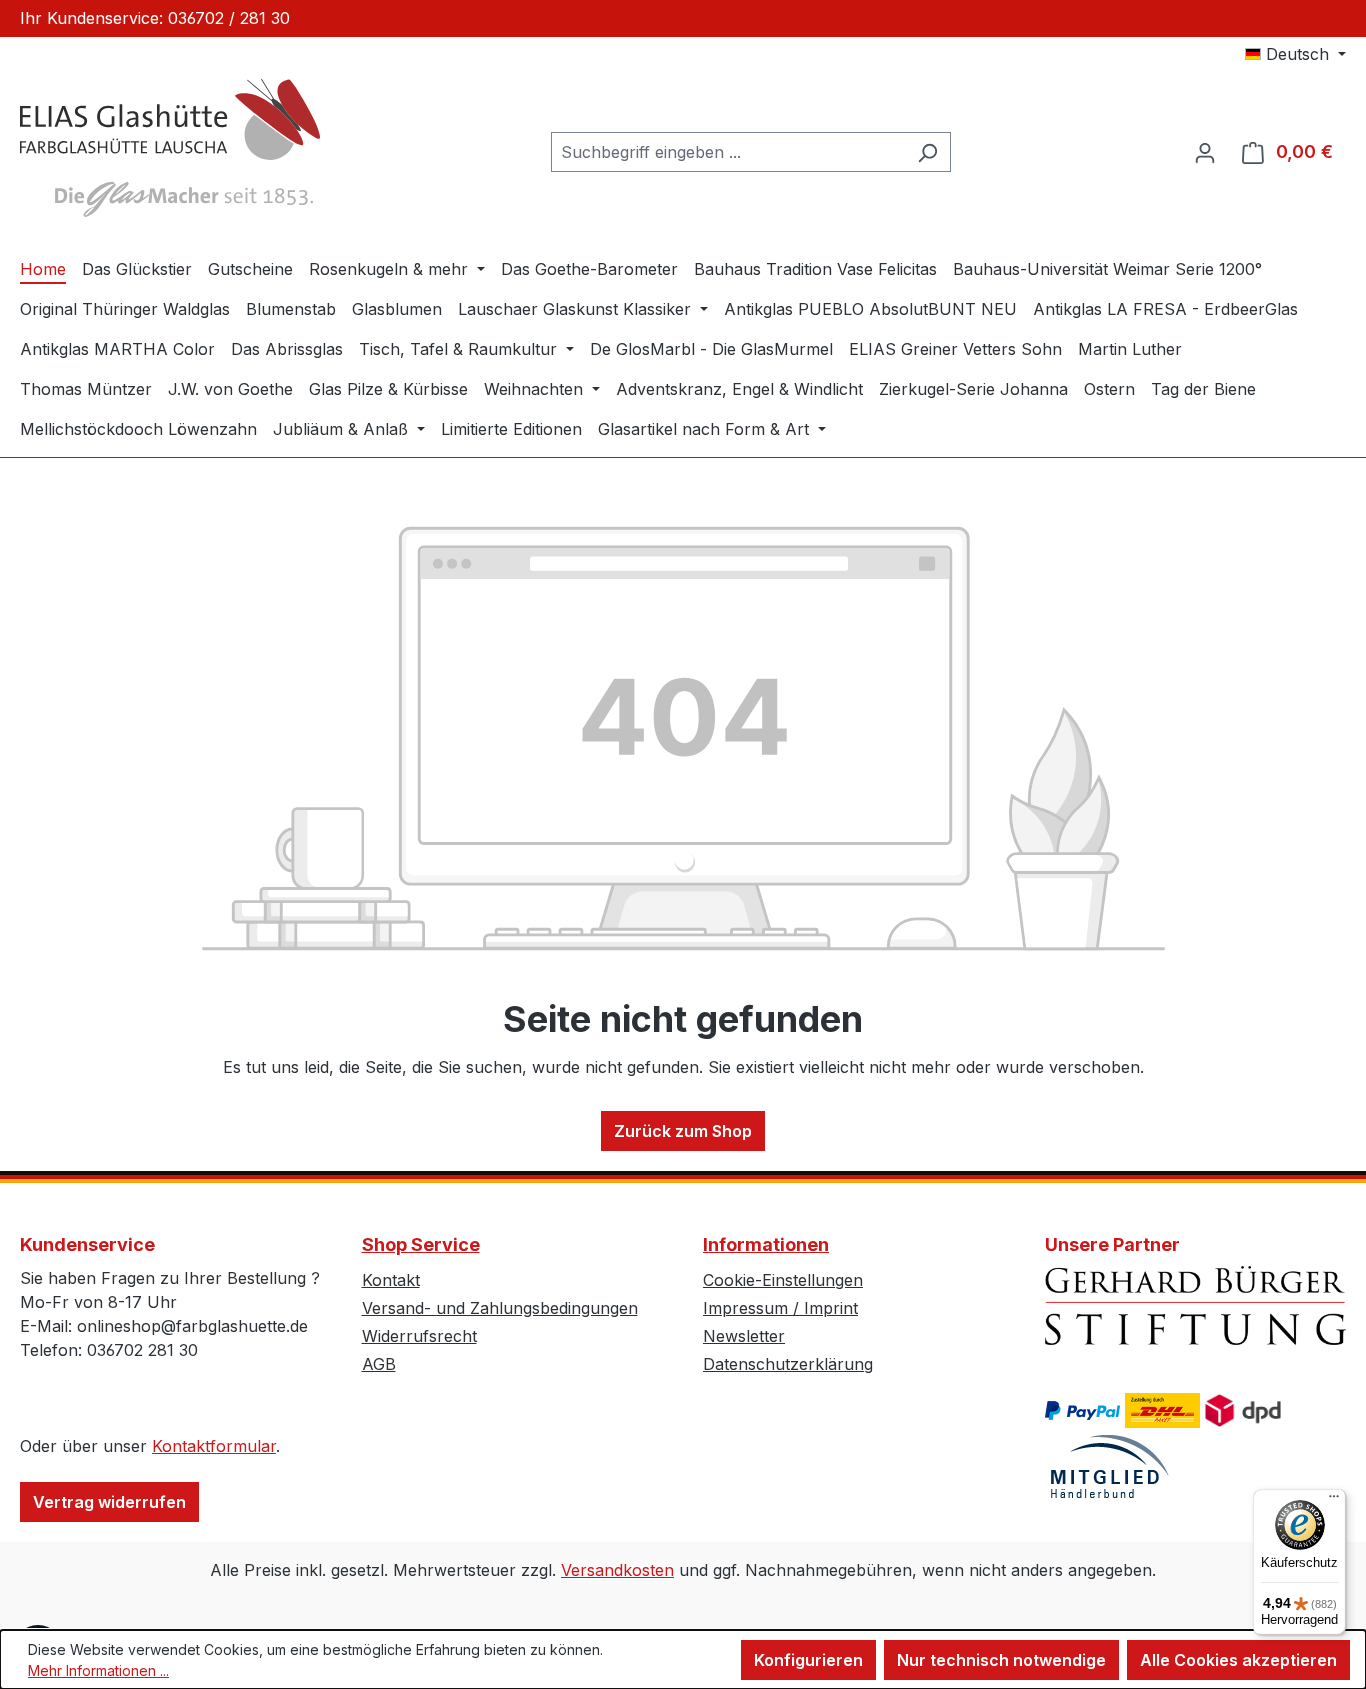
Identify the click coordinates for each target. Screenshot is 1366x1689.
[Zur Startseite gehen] (170, 148)
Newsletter (744, 1336)
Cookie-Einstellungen (783, 1280)
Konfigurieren (808, 1660)
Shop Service (421, 1244)
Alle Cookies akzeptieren (1238, 1660)
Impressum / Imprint (780, 1308)
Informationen (766, 1244)
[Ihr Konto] (1205, 152)
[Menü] (1334, 1501)
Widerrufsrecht (419, 1336)
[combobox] (728, 152)
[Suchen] (927, 152)
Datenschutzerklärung (788, 1364)
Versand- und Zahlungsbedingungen (500, 1308)
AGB (379, 1364)
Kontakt (391, 1280)
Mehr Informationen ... (98, 1670)
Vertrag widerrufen (109, 1502)
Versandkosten (617, 1570)
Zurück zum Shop (683, 1131)
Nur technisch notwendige (1001, 1660)
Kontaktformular (214, 1446)
